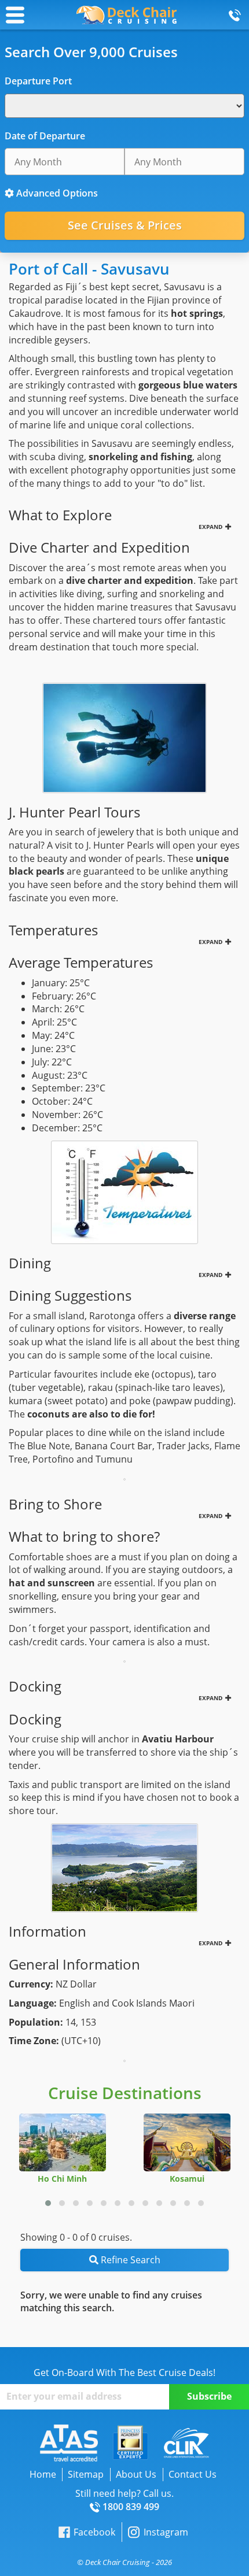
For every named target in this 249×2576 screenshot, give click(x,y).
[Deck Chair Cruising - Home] (127, 14)
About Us (136, 2474)
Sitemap (86, 2474)
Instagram (166, 2532)
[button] (48, 2203)
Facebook (94, 2532)
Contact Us (193, 2474)
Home (43, 2474)
